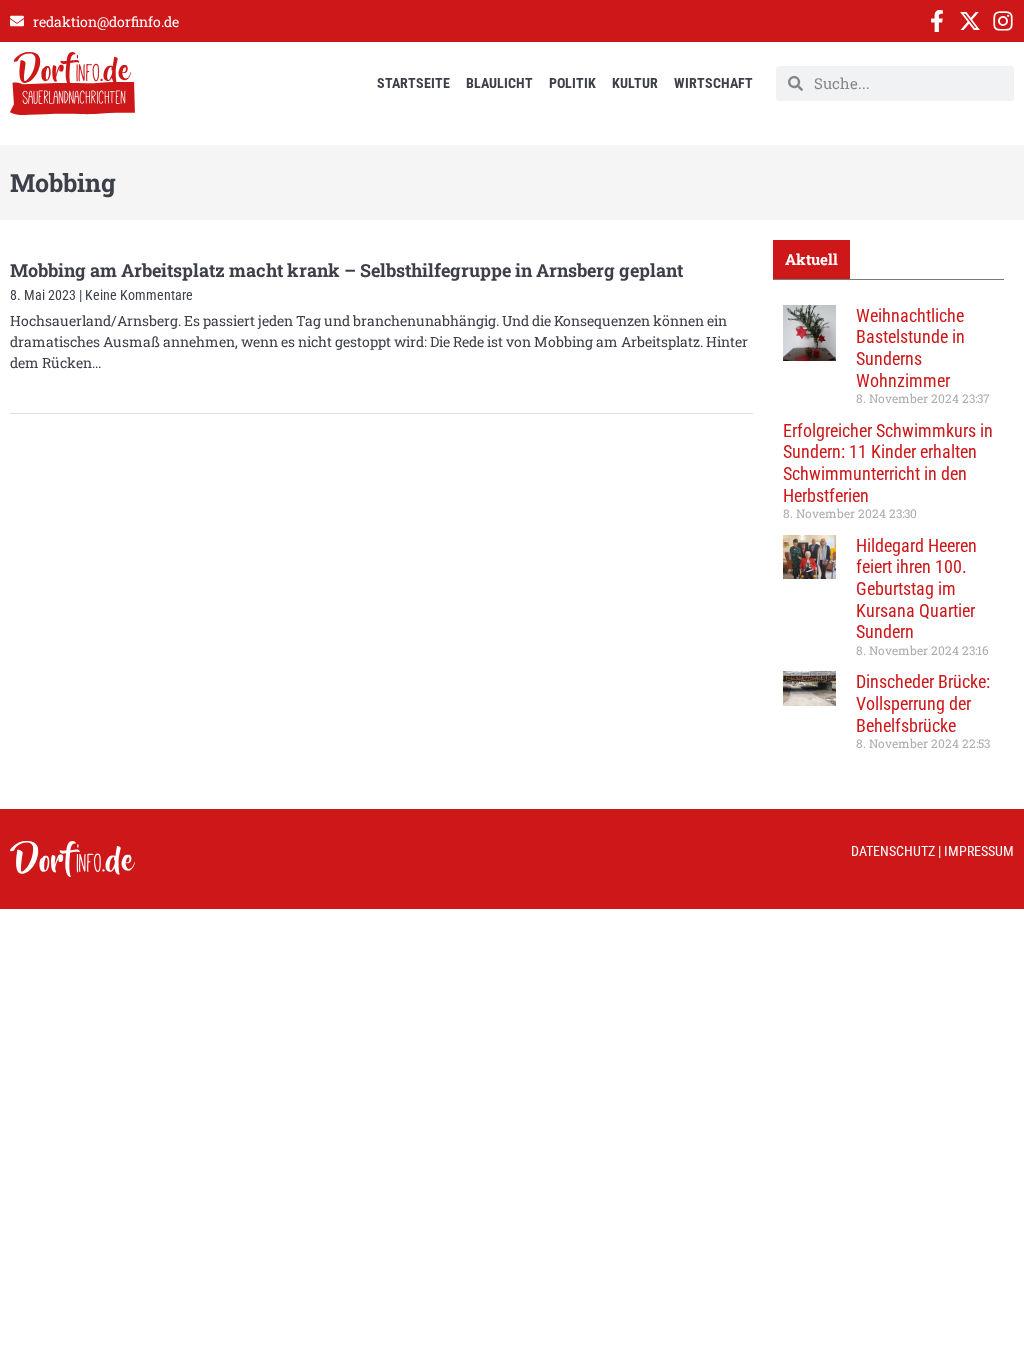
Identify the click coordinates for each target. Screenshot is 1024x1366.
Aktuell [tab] (811, 259)
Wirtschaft (713, 83)
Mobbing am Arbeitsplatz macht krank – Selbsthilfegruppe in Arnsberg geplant (346, 270)
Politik (572, 83)
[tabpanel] (888, 535)
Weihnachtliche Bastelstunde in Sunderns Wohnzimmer (910, 348)
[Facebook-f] (937, 21)
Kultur (635, 83)
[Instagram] (1003, 21)
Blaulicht (499, 83)
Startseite (413, 83)
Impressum (979, 851)
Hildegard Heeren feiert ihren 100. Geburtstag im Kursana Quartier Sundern (916, 588)
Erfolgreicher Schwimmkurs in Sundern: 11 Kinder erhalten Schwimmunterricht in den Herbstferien (888, 463)
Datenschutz (893, 851)
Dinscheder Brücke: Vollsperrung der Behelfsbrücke (923, 703)
